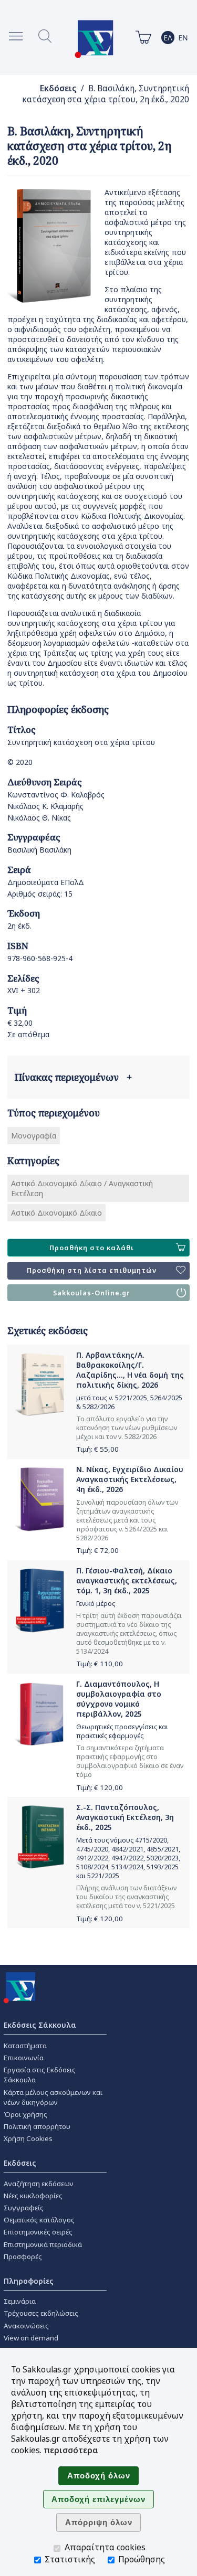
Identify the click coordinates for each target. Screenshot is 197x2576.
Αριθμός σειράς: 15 (40, 894)
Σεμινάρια (20, 2301)
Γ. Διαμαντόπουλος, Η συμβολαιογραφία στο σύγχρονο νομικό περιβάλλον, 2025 (119, 1699)
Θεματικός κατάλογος (39, 2220)
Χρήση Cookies (28, 2138)
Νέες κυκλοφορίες (33, 2196)
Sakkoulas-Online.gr (92, 1293)
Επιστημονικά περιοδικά (43, 2244)
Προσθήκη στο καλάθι (92, 1248)
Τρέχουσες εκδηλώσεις (41, 2313)
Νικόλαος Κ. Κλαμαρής (45, 806)
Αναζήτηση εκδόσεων (39, 2184)
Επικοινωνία (24, 2058)
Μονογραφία (34, 1136)
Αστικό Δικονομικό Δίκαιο (56, 1213)
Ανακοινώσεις (26, 2326)
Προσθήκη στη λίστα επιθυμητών (92, 1270)
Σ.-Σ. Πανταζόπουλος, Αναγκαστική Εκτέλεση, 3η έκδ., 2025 (125, 1817)
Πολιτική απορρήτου (37, 2126)
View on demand (31, 2338)
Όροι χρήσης (25, 2114)
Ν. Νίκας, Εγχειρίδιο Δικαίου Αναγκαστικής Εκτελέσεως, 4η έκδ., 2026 (130, 1479)
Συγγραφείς (24, 2208)
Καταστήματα (25, 2046)
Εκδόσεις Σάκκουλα (40, 2025)
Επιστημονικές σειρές (38, 2232)
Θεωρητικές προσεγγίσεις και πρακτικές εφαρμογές (122, 1731)
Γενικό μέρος (96, 1604)
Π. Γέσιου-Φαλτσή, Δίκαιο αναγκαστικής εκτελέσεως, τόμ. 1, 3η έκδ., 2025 (127, 1580)
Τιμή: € (97, 1449)
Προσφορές (23, 2256)
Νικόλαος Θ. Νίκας (39, 818)
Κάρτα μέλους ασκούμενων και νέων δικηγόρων (53, 2097)
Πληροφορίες (29, 2281)
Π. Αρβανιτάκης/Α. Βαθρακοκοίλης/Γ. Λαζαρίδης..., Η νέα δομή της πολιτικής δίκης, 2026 (130, 1370)
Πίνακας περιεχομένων (73, 1077)
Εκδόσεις (58, 88)
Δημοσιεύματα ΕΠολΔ (46, 882)
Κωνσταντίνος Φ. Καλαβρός (56, 795)
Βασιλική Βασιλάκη (39, 850)
